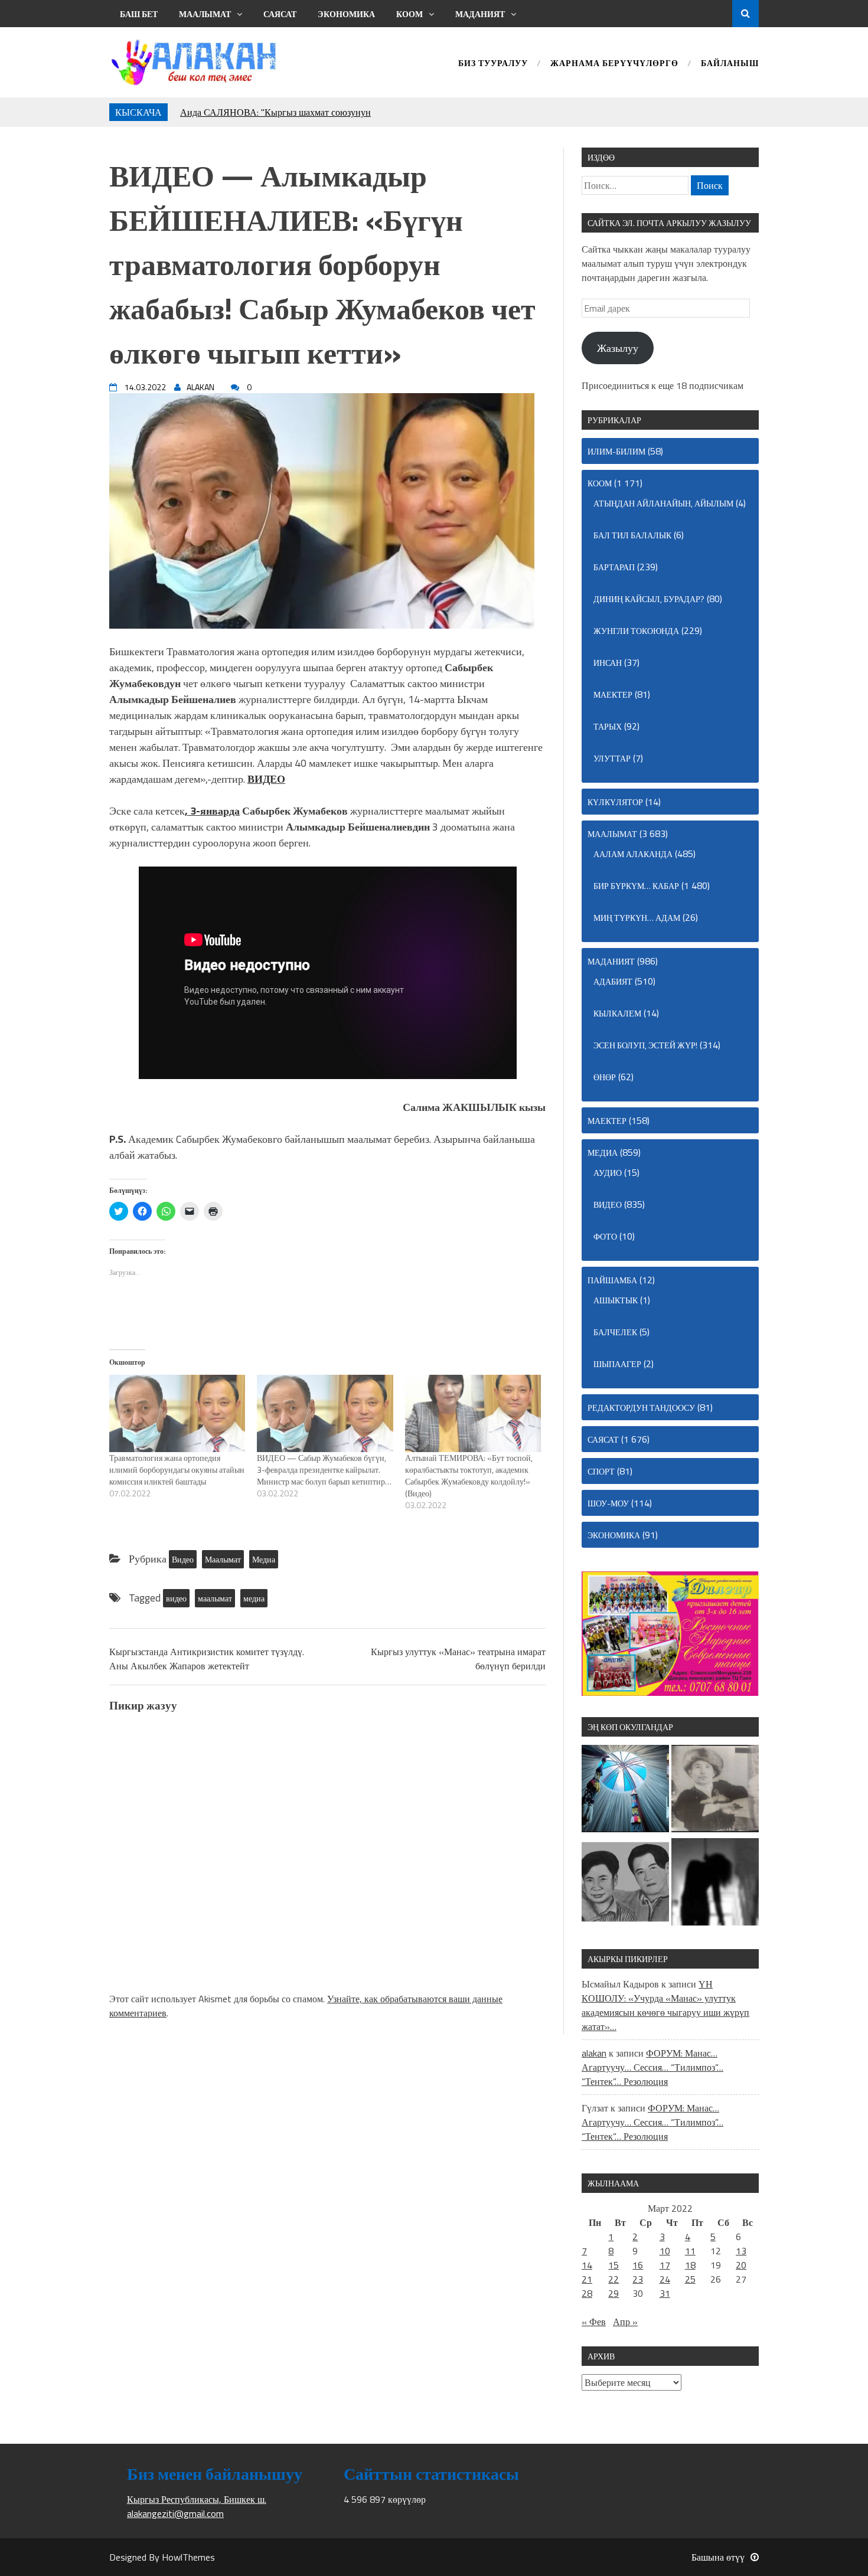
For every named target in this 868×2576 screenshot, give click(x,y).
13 (741, 2251)
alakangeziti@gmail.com (175, 2513)
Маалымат (205, 14)
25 (690, 2279)
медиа (254, 1598)
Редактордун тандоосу (641, 1408)
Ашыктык (616, 1300)
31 (665, 2293)
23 (638, 2279)
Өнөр (605, 1077)
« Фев (594, 2322)
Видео (183, 1559)
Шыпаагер (617, 1364)
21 (587, 2279)
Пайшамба (612, 1280)
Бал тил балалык (632, 535)
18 (690, 2265)
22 (614, 2279)
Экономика (346, 14)
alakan (594, 2053)
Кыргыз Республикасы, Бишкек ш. (197, 2499)
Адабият (613, 981)
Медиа (264, 1559)
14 (587, 2265)
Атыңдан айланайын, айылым (663, 503)
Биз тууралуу (493, 64)
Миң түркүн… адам (637, 918)
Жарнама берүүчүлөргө (614, 64)
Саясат (280, 14)
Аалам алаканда (633, 854)
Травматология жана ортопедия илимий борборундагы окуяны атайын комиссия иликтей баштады (177, 1470)
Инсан (608, 663)
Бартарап (614, 567)
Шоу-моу (608, 1503)
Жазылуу (618, 348)
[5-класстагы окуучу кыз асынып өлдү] (715, 1884)
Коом (409, 14)
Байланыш (730, 64)
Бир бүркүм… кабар (636, 886)
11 (690, 2251)
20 (741, 2265)
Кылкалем (617, 1013)
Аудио (608, 1173)
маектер (613, 694)
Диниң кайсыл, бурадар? (649, 599)
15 (614, 2265)
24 (665, 2279)
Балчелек (615, 1332)
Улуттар (612, 758)
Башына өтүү (718, 2557)
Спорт (601, 1471)
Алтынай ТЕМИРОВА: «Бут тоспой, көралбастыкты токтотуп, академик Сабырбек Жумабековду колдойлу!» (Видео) (469, 1475)
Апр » (625, 2322)
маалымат (215, 1598)
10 (665, 2251)
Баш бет (139, 14)
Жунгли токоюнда (636, 631)
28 (587, 2293)
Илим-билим (616, 451)
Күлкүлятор (615, 802)
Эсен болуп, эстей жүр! (645, 1045)
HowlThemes (188, 2557)
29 (614, 2293)
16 (638, 2265)
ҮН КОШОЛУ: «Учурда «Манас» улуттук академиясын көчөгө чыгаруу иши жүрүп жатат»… (665, 2005)
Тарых (608, 726)
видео (176, 1598)
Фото (605, 1236)
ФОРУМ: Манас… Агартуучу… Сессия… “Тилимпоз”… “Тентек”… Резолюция (652, 2067)
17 (665, 2265)
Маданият (480, 14)
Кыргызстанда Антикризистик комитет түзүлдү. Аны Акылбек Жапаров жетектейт (207, 1659)
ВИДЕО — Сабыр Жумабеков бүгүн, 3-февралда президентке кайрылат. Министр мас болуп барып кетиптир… (324, 1470)
